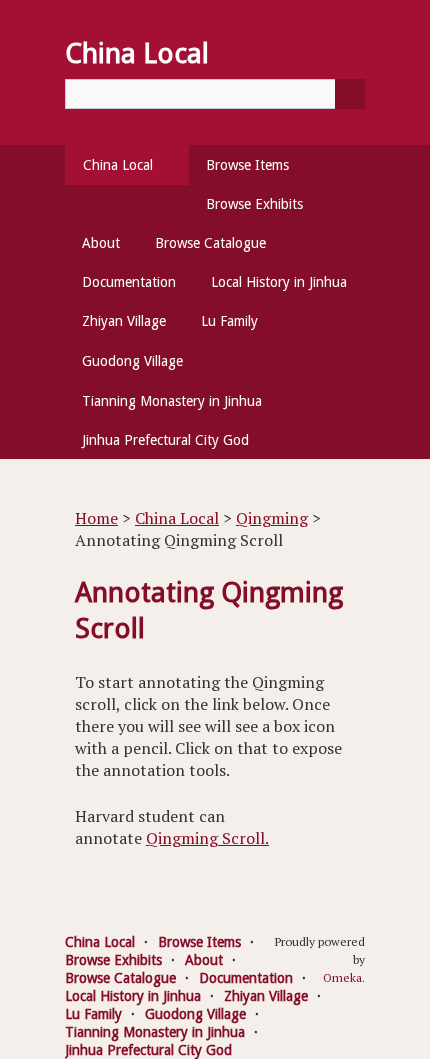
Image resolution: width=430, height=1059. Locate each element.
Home (96, 518)
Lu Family (229, 321)
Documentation (129, 282)
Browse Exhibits (254, 204)
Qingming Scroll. (207, 838)
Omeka (342, 977)
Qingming (272, 518)
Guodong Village (132, 361)
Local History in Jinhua (279, 282)
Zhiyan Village (124, 321)
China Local (118, 165)
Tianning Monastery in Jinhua (172, 401)
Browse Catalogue (210, 243)
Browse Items (247, 165)
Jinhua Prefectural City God (165, 440)
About (101, 243)
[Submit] (350, 94)
